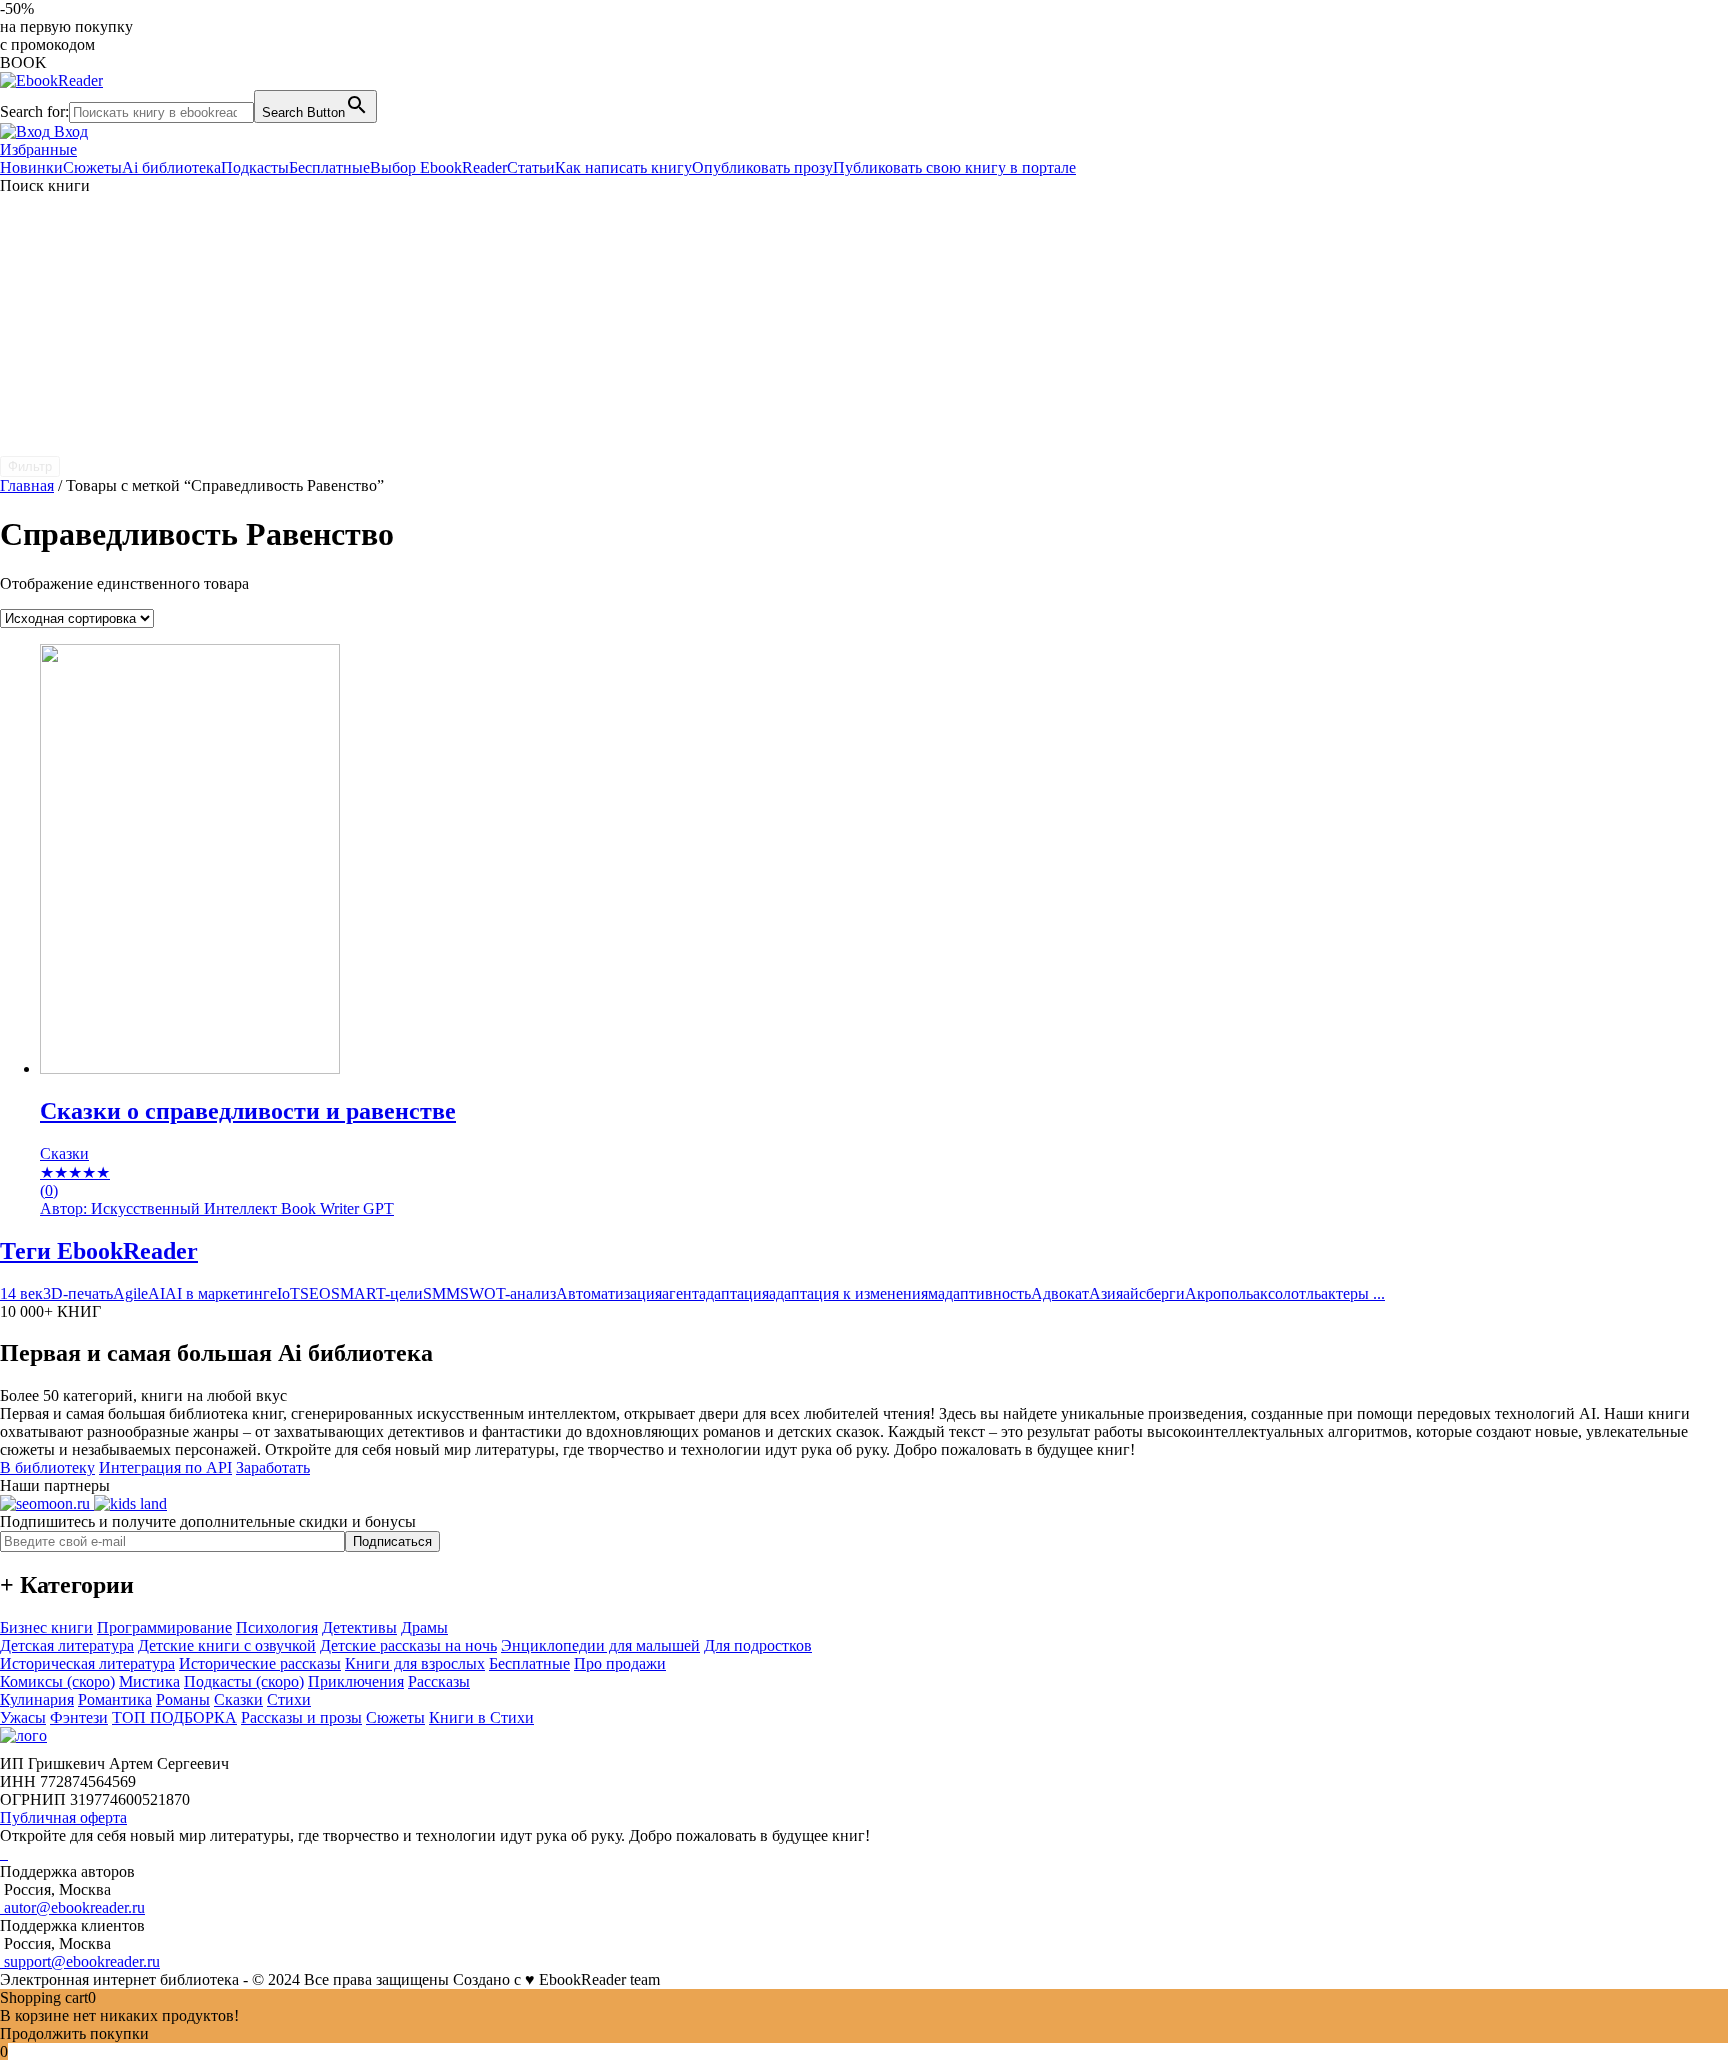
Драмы (424, 1627)
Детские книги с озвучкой (227, 1645)
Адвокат (1060, 1293)
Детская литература (67, 1645)
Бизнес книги (46, 1627)
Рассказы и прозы (301, 1717)
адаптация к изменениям (853, 1293)
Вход (69, 131)
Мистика (149, 1681)
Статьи (531, 167)
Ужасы (23, 1717)
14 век (21, 1293)
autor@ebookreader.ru (72, 1907)
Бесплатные (329, 167)
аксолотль (1287, 1293)
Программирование (164, 1627)
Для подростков (758, 1645)
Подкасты (255, 167)
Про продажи (620, 1663)
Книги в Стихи (481, 1717)
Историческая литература (87, 1663)
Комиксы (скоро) (57, 1681)
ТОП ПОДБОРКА (174, 1717)
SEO (315, 1293)
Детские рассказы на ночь (408, 1645)
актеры (1345, 1293)
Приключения (356, 1681)
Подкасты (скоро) (244, 1681)
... (1377, 1293)
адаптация (734, 1293)
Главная (27, 485)
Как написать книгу (623, 167)
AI (156, 1293)
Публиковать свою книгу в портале (954, 167)
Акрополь (1219, 1293)
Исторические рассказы (260, 1663)
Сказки (238, 1699)
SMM (441, 1293)
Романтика (115, 1699)
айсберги (1154, 1293)
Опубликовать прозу (762, 167)
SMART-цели (377, 1293)
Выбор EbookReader (438, 167)
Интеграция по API (165, 1467)
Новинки (31, 167)
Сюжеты (92, 167)
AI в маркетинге (221, 1293)
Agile (130, 1293)
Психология (277, 1627)
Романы (183, 1699)
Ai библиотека (171, 167)
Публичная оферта (63, 1817)
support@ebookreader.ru (80, 1961)
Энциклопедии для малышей (600, 1645)
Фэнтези (79, 1717)
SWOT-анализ (508, 1293)
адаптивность (984, 1293)
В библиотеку (47, 1467)
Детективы (359, 1627)
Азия (1106, 1293)
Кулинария (37, 1699)
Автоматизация (609, 1293)
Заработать (273, 1467)
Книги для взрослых (415, 1663)
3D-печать (78, 1293)
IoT (288, 1293)
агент (680, 1293)
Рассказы (439, 1681)
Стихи (289, 1699)
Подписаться (392, 1541)
